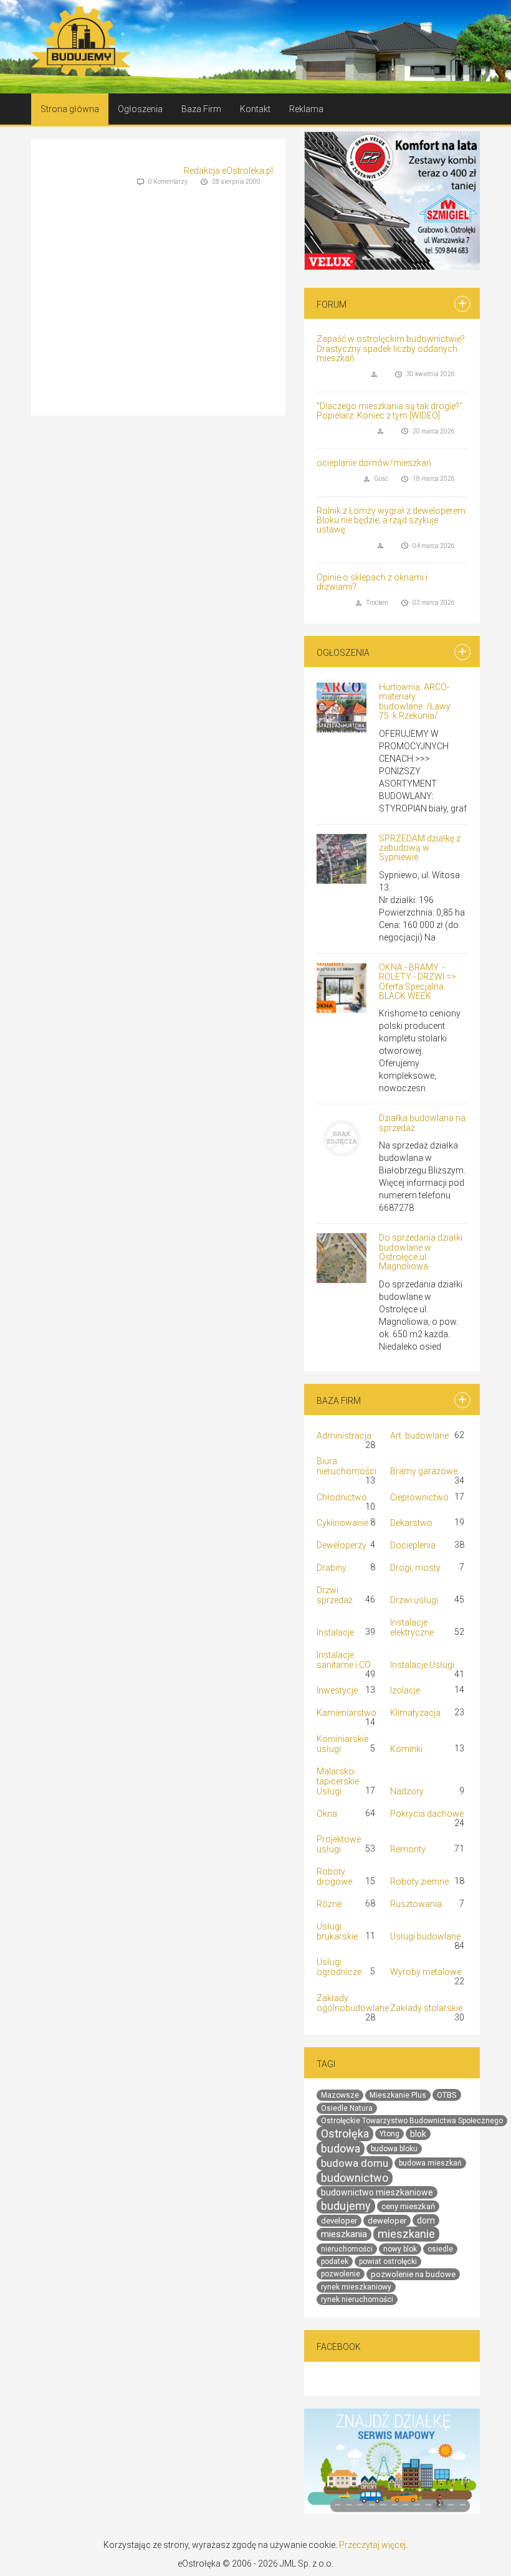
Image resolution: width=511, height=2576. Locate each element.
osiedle (440, 2249)
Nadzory (407, 1791)
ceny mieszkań (408, 2206)
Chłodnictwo (342, 1497)
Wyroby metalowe (426, 1972)
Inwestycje (337, 1690)
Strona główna (70, 109)
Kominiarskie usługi (342, 1743)
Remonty (408, 1849)
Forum (332, 305)
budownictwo (355, 2178)
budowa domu (355, 2163)
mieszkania (344, 2234)
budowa (341, 2148)
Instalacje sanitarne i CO (344, 1660)
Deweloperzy (341, 1545)
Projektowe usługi (339, 1844)
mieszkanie (406, 2234)
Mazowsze (340, 2095)
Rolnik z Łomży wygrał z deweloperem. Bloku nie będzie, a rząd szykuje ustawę (392, 520)
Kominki (406, 1748)
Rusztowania (416, 1904)
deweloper (387, 2221)
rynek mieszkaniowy (356, 2287)
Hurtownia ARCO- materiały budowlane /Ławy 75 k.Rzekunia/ (415, 701)
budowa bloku (394, 2149)
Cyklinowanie (342, 1523)
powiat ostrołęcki (388, 2261)
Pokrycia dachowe (427, 1813)
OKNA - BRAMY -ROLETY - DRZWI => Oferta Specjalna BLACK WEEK (418, 982)
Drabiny (332, 1568)
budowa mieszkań (430, 2163)
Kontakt (255, 109)
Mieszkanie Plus (398, 2095)
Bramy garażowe (424, 1471)
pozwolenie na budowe (413, 2274)
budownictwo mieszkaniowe (377, 2192)
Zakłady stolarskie (426, 2007)
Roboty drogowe (334, 1877)
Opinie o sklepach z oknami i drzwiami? (372, 582)
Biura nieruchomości (346, 1466)
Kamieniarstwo (346, 1713)
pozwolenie (341, 2274)
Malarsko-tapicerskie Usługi (338, 1781)
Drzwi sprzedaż (335, 1595)
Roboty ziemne (419, 1882)
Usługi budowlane (425, 1936)
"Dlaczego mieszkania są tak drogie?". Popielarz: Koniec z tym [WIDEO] (390, 411)
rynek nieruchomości (357, 2299)
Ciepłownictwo (419, 1497)
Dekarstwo (411, 1523)
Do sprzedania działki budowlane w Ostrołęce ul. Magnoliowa (421, 1252)
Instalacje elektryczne (412, 1627)
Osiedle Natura (347, 2108)
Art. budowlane (419, 1436)
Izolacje (405, 1690)
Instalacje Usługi (422, 1665)
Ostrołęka (345, 2133)
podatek (335, 2261)
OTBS (447, 2095)
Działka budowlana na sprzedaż (422, 1123)
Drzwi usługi (414, 1600)
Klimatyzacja (415, 1713)
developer (339, 2221)
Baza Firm (201, 109)
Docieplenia (413, 1545)
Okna (327, 1813)
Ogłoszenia (140, 109)
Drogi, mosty (415, 1568)
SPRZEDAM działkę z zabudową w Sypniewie (420, 848)
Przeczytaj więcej (372, 2545)
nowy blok (400, 2249)
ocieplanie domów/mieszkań (374, 463)
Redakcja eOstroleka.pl (228, 171)
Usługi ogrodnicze (339, 1967)
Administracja (344, 1436)
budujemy (346, 2206)
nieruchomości (347, 2249)
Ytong (389, 2134)
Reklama (306, 109)
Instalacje (335, 1632)
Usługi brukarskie (337, 1931)
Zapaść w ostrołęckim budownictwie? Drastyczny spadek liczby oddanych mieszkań (391, 348)
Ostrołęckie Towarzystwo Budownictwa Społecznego (412, 2121)
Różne (329, 1904)
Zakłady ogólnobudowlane (353, 2002)
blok (418, 2134)
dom (426, 2220)
